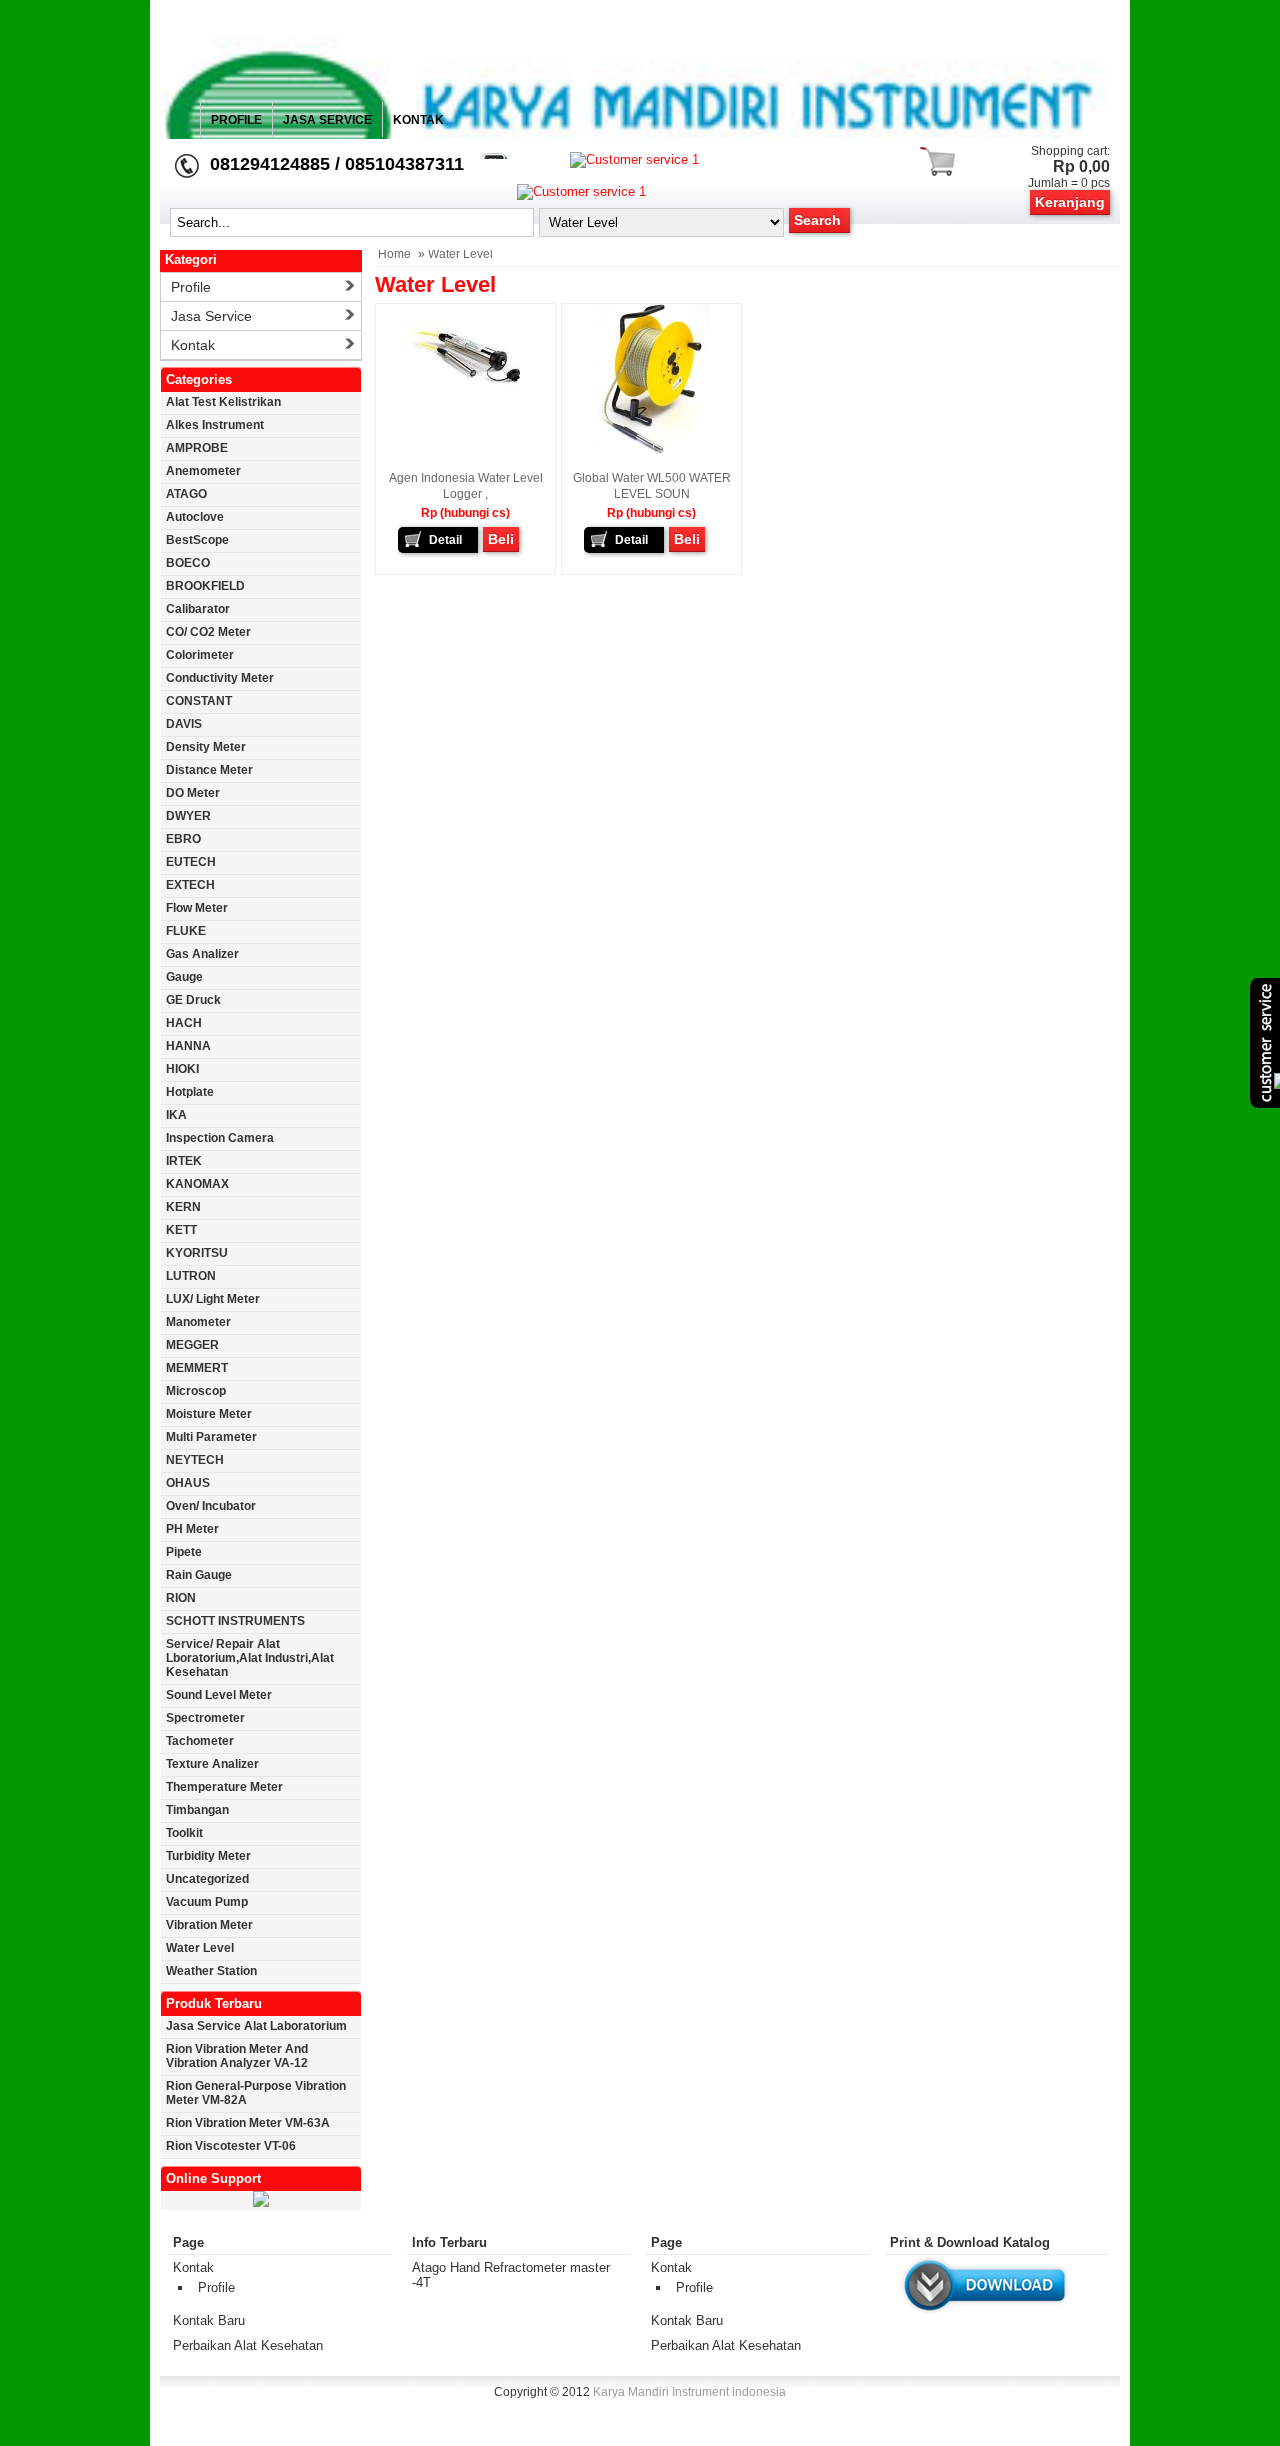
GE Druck (193, 1000)
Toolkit (184, 1833)
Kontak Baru (209, 2320)
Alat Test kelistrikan (223, 402)
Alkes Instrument (215, 425)
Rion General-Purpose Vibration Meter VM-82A (256, 2093)
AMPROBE (197, 448)
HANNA (188, 1046)
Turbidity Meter (208, 1856)
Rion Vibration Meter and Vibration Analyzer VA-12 (237, 2056)
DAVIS (184, 724)
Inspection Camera (220, 1138)
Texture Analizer (212, 1764)
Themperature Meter (224, 1787)
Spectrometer (205, 1718)
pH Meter (192, 1529)
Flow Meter (197, 908)
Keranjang (1070, 202)
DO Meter (193, 793)
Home (394, 254)
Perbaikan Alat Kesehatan (248, 2345)
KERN (183, 1207)
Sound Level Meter (219, 1695)
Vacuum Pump (207, 1902)
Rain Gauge (199, 1575)
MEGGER (192, 1345)
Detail (445, 540)
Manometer (198, 1322)
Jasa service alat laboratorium (256, 2026)
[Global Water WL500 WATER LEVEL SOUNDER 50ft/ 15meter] (652, 450)
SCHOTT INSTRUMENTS (235, 1621)
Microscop (196, 1391)
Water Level (200, 1948)
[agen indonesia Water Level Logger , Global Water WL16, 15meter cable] (466, 408)
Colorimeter (200, 655)
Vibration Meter (209, 1925)
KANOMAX (197, 1184)
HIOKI (182, 1069)
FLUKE (186, 931)
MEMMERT (197, 1368)
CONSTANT (199, 701)
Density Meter (206, 747)
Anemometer (203, 471)
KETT (181, 1230)
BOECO (188, 563)
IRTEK (184, 1161)
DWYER (188, 816)
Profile (236, 120)
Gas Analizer (202, 954)
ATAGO (186, 494)
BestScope (197, 540)
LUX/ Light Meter (213, 1299)
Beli (501, 539)
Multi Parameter (211, 1437)
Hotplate (190, 1092)
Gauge (184, 977)
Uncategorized (207, 1879)
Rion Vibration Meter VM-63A (248, 2123)
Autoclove (195, 517)
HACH (184, 1023)
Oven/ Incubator (211, 1506)
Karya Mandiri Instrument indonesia (689, 2392)
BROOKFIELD (205, 586)
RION (181, 1598)
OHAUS (188, 1483)
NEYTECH (195, 1460)
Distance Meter (209, 770)
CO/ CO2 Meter (208, 632)
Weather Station (211, 1971)
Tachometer (200, 1741)
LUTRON (191, 1276)
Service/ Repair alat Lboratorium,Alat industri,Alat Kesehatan (250, 1658)
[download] (985, 2314)
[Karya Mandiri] (261, 2203)
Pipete (184, 1552)
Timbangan (197, 1810)
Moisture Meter (209, 1414)
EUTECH (191, 862)
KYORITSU (197, 1253)
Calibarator (198, 609)
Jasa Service (327, 120)
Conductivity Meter (220, 678)
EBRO (183, 839)
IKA (176, 1115)
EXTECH (190, 885)
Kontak (418, 120)
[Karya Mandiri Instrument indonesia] (640, 245)
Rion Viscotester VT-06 (231, 2146)
